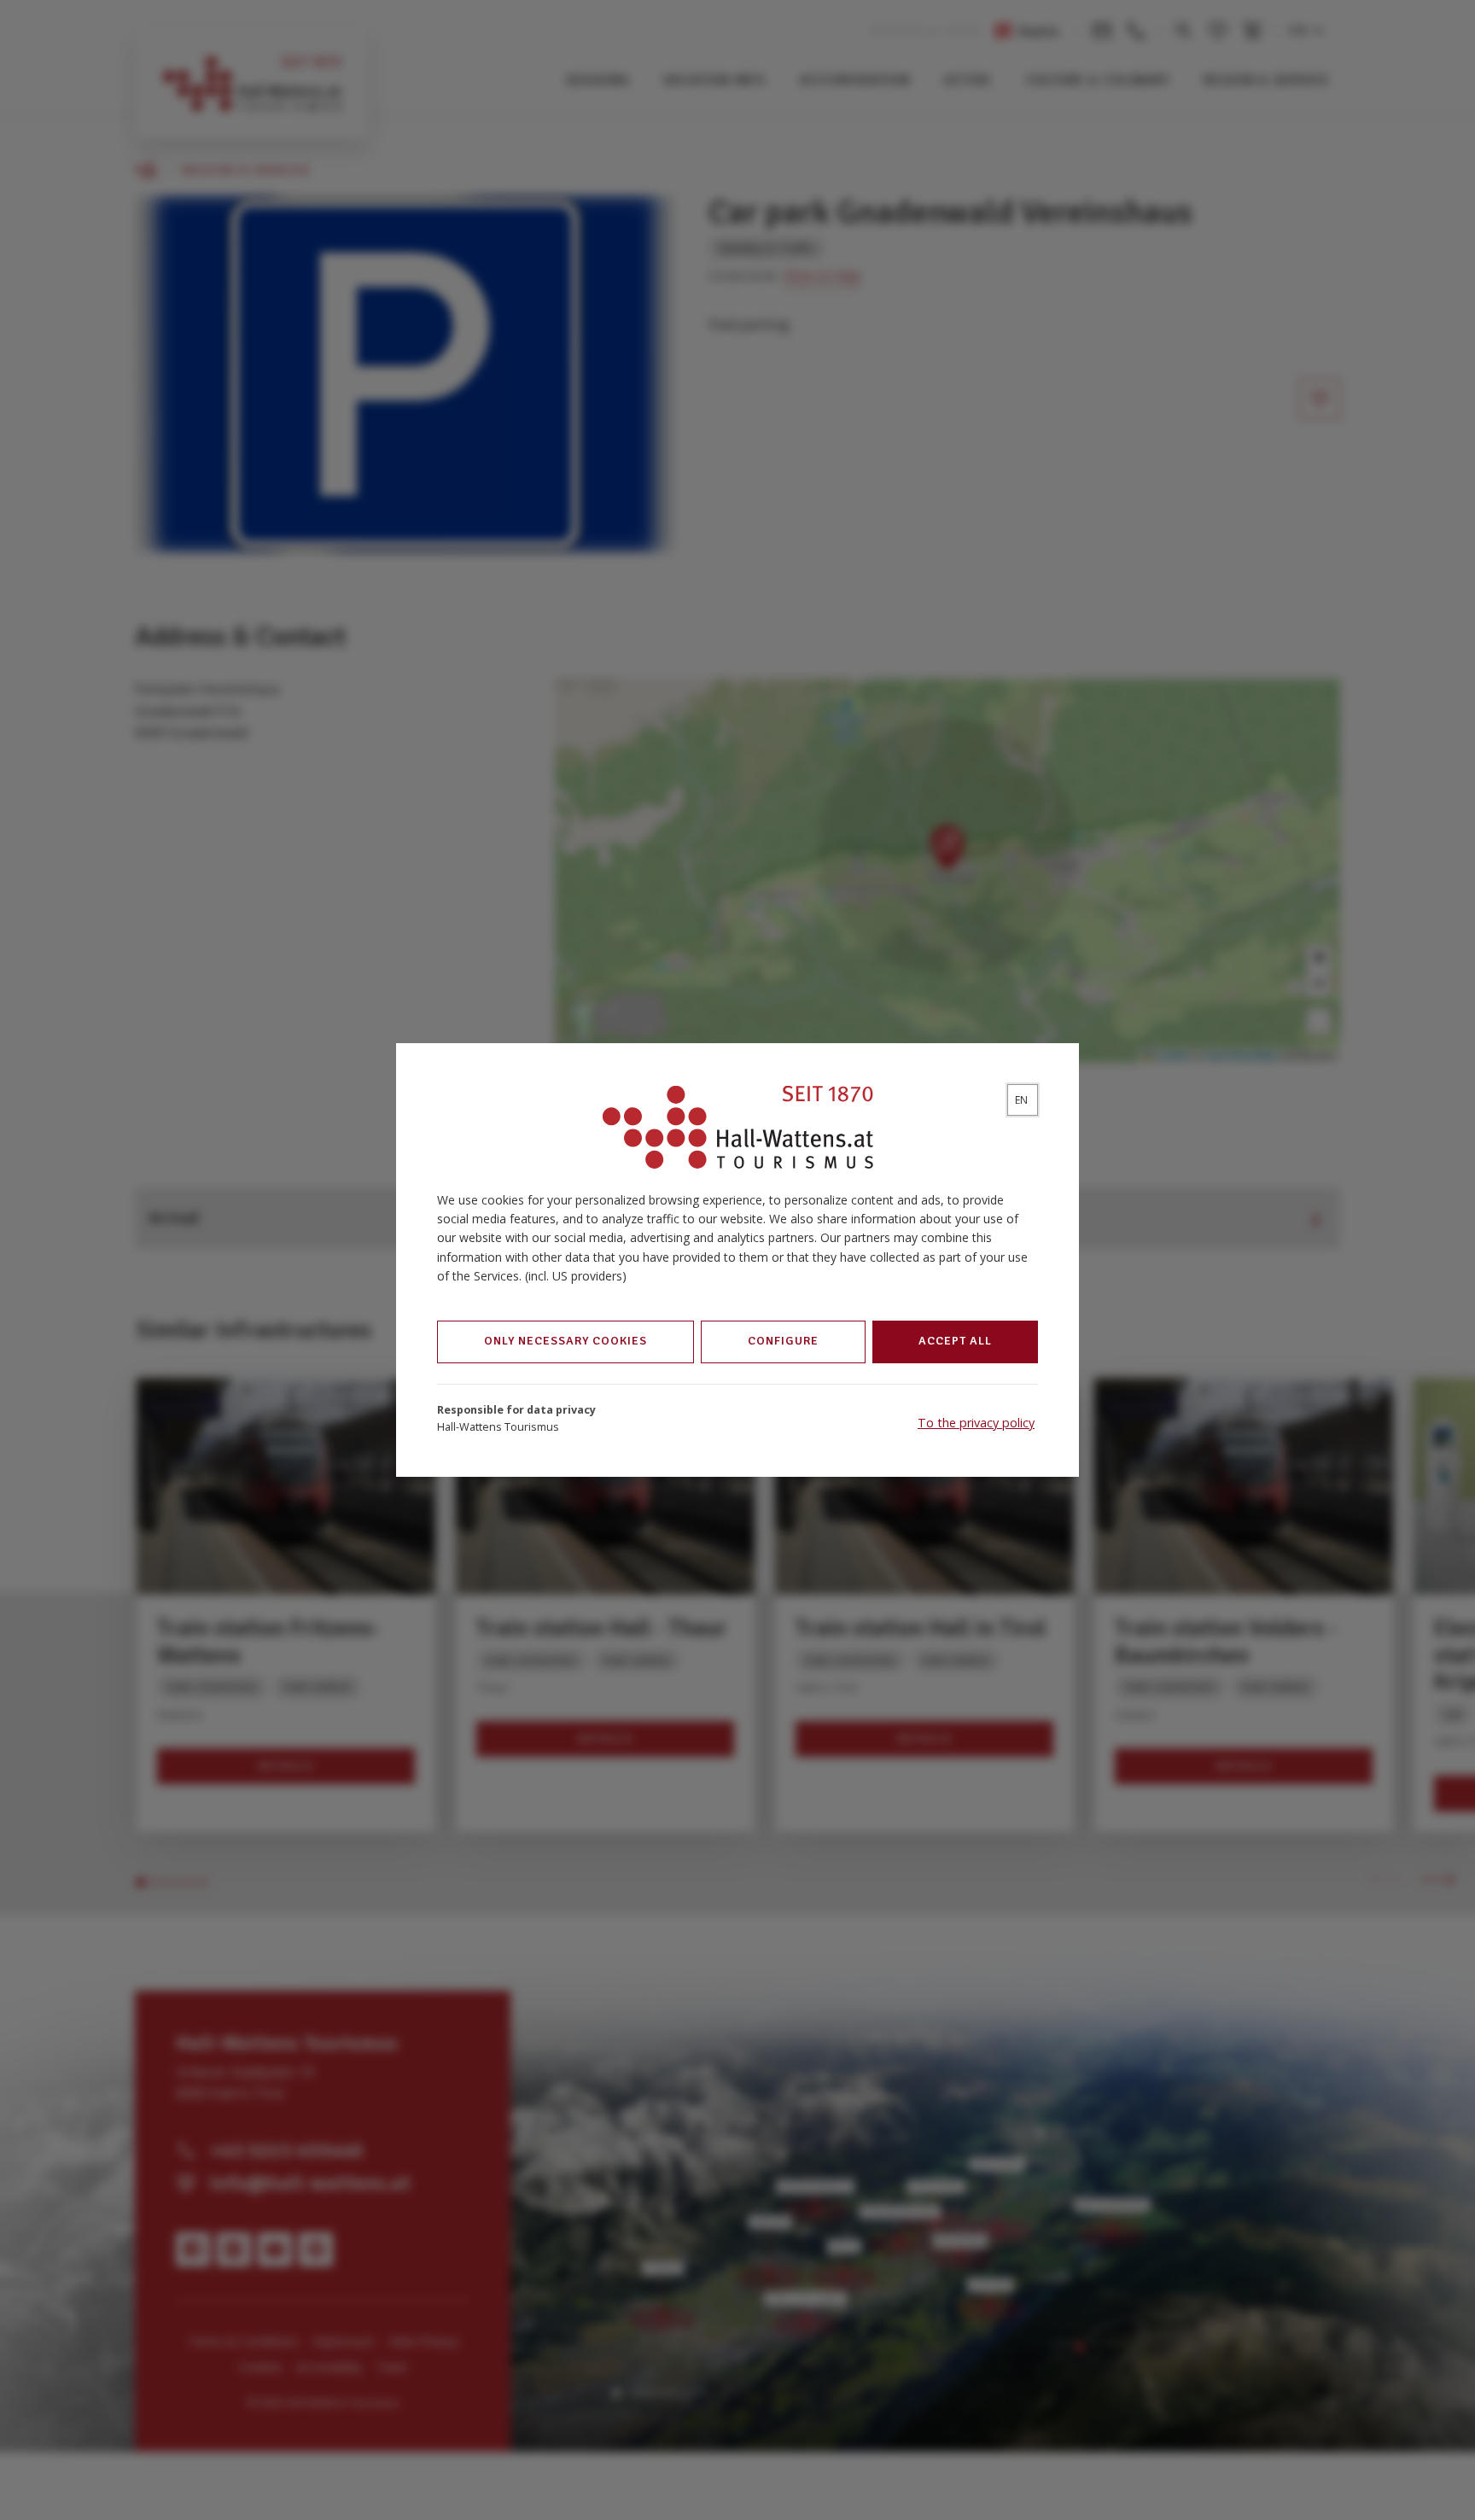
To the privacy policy (976, 1423)
